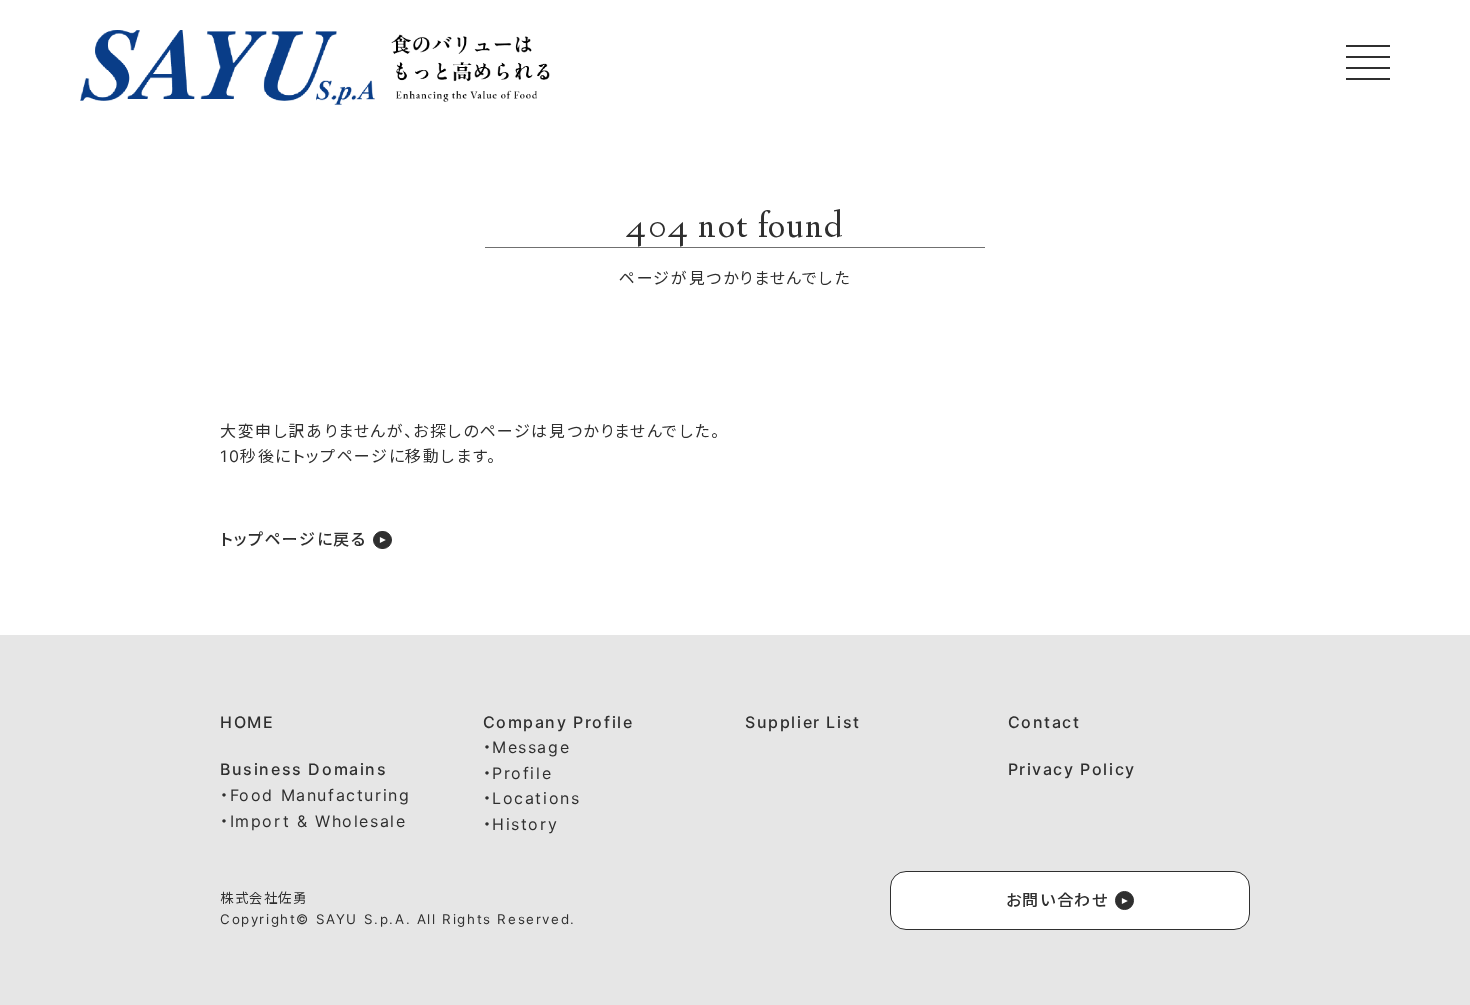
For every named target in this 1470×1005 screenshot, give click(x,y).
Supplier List (803, 722)
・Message (527, 747)
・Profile (518, 773)
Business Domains (304, 769)
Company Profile (558, 722)
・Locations (532, 798)
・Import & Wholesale (313, 821)
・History (521, 824)
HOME (247, 722)
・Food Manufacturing (315, 795)
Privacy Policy (1072, 769)
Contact (1044, 722)
